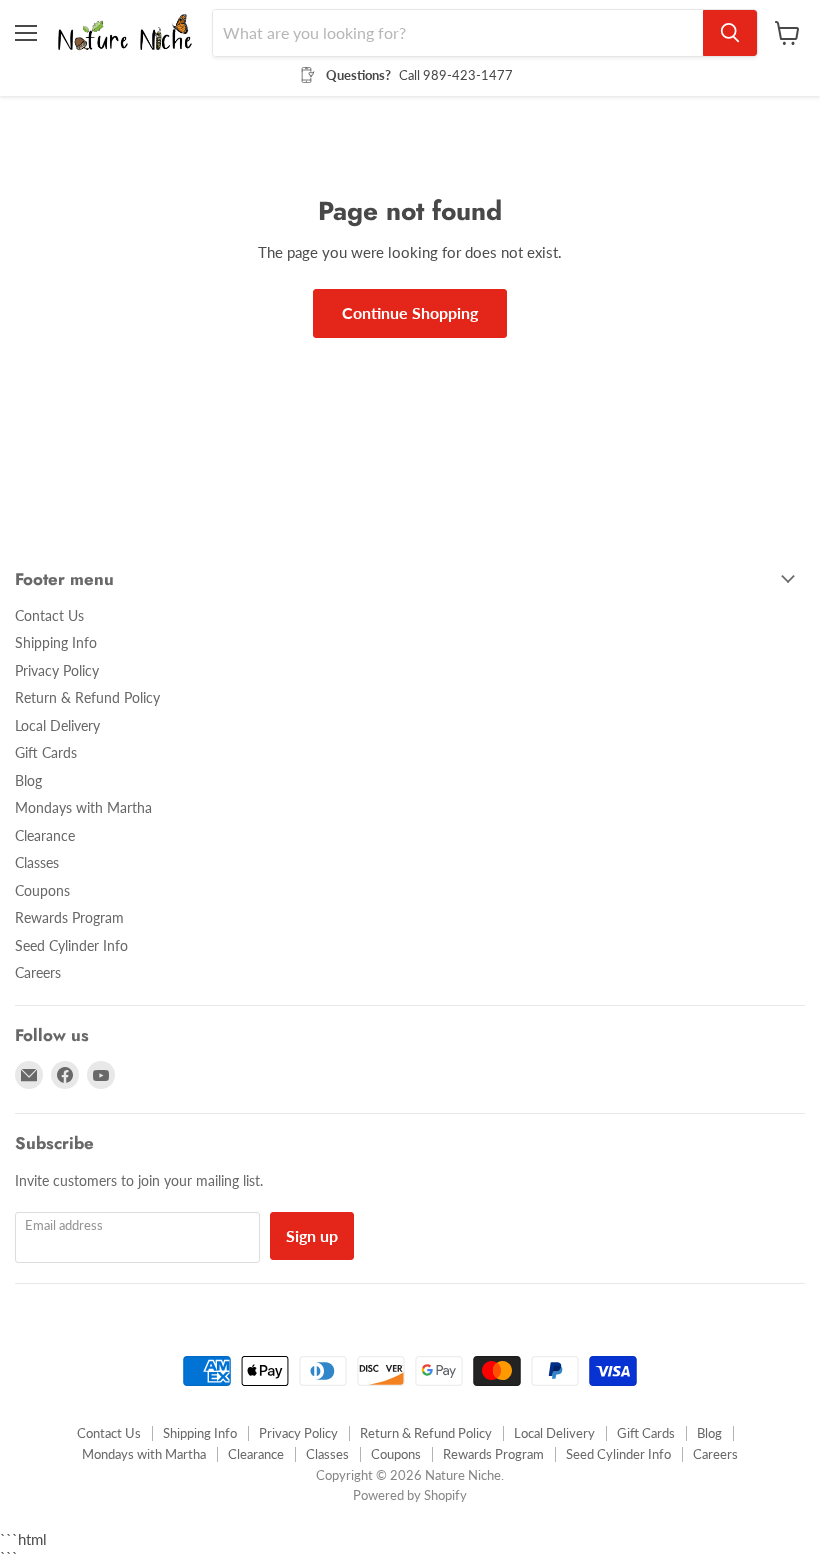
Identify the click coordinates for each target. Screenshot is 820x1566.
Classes (37, 862)
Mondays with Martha (83, 807)
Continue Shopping (410, 312)
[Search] (730, 33)
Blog (28, 780)
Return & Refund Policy (87, 697)
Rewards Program (69, 917)
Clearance (45, 835)
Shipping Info (56, 642)
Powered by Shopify (410, 1495)
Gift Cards (46, 752)
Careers (38, 972)
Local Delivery (57, 725)
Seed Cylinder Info (71, 945)
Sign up (312, 1235)
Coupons (42, 890)
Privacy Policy (57, 670)
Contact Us (49, 615)
